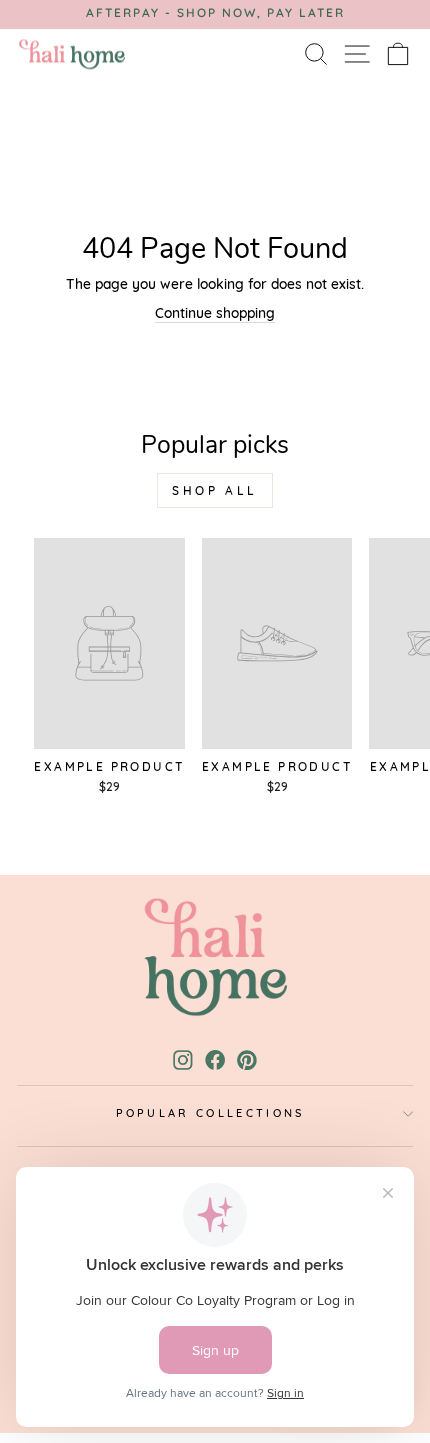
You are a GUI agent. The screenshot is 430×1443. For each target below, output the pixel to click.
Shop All (215, 490)
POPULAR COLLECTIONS (210, 1113)
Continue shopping (215, 312)
